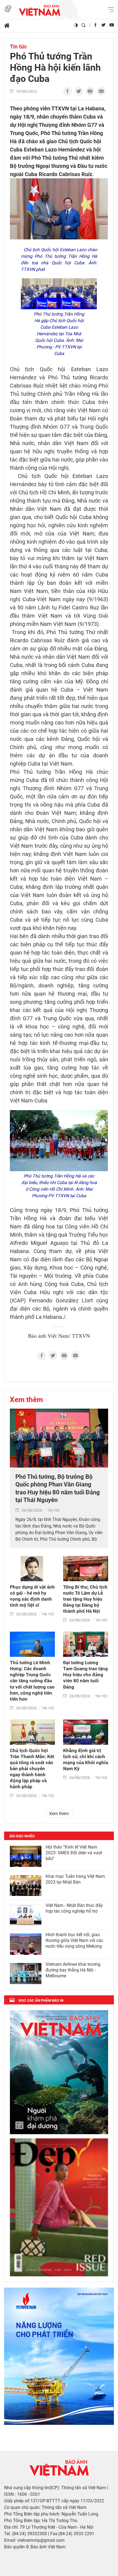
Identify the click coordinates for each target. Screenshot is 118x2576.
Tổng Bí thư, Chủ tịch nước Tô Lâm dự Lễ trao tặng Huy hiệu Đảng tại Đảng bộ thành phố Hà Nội (85, 1599)
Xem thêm (26, 1400)
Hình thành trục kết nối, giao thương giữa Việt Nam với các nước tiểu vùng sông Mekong (74, 1940)
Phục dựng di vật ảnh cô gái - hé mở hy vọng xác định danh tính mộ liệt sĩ (32, 1596)
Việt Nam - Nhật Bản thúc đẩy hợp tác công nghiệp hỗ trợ (74, 1908)
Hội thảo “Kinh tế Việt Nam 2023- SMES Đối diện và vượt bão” (74, 1853)
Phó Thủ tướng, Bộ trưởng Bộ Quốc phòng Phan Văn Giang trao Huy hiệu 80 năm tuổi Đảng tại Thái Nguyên (58, 1488)
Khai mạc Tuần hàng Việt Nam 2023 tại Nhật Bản (75, 1879)
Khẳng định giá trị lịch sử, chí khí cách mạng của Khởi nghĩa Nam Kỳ (86, 1760)
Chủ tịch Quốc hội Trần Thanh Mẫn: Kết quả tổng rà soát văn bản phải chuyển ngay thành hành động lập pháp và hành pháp (32, 1769)
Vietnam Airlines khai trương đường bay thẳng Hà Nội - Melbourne (73, 1970)
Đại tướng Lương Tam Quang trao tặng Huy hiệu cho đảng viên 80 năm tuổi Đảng (85, 1675)
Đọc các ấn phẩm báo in (41, 2000)
